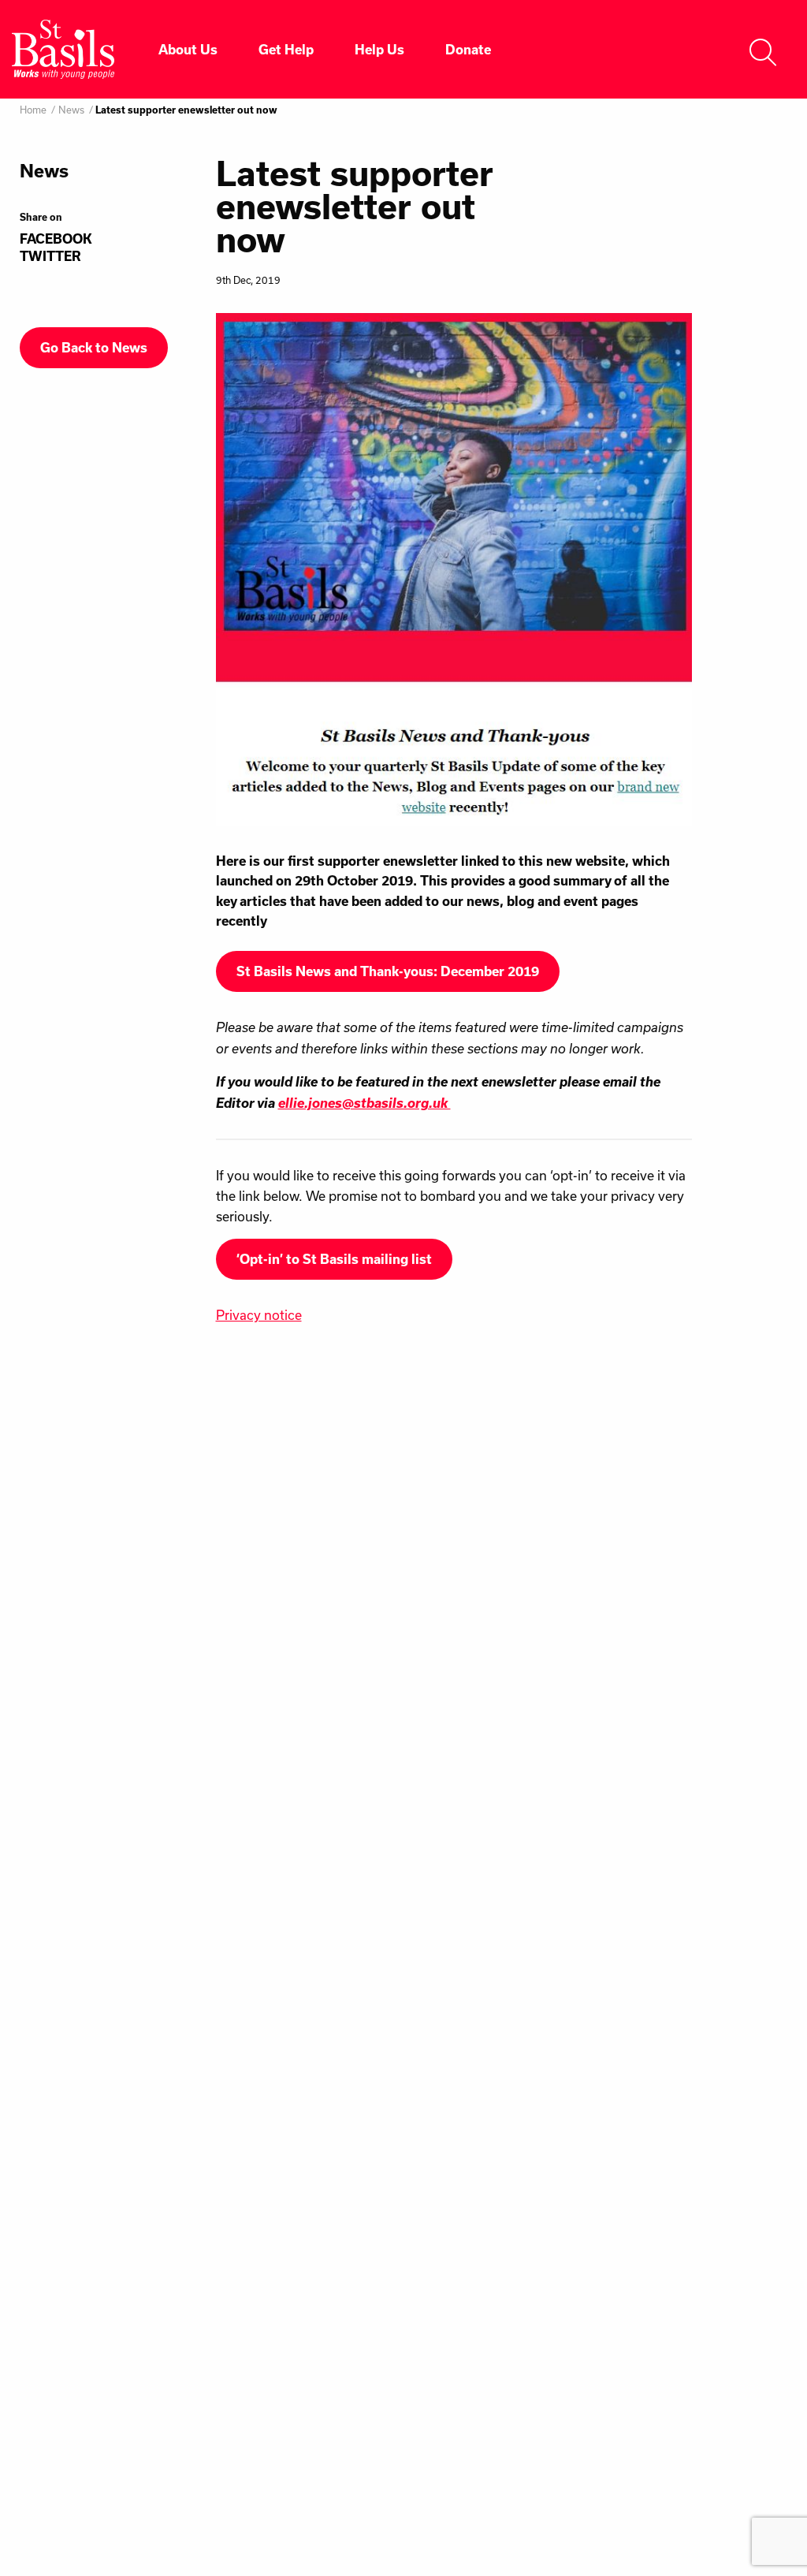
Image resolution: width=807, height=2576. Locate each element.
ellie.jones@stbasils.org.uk (364, 1103)
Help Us (379, 50)
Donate (468, 50)
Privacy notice (259, 1315)
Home (33, 110)
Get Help (286, 50)
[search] (763, 49)
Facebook (56, 239)
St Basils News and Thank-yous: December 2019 (388, 971)
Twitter (50, 256)
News (71, 110)
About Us (188, 50)
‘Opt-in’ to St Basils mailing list (334, 1259)
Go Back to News (94, 348)
